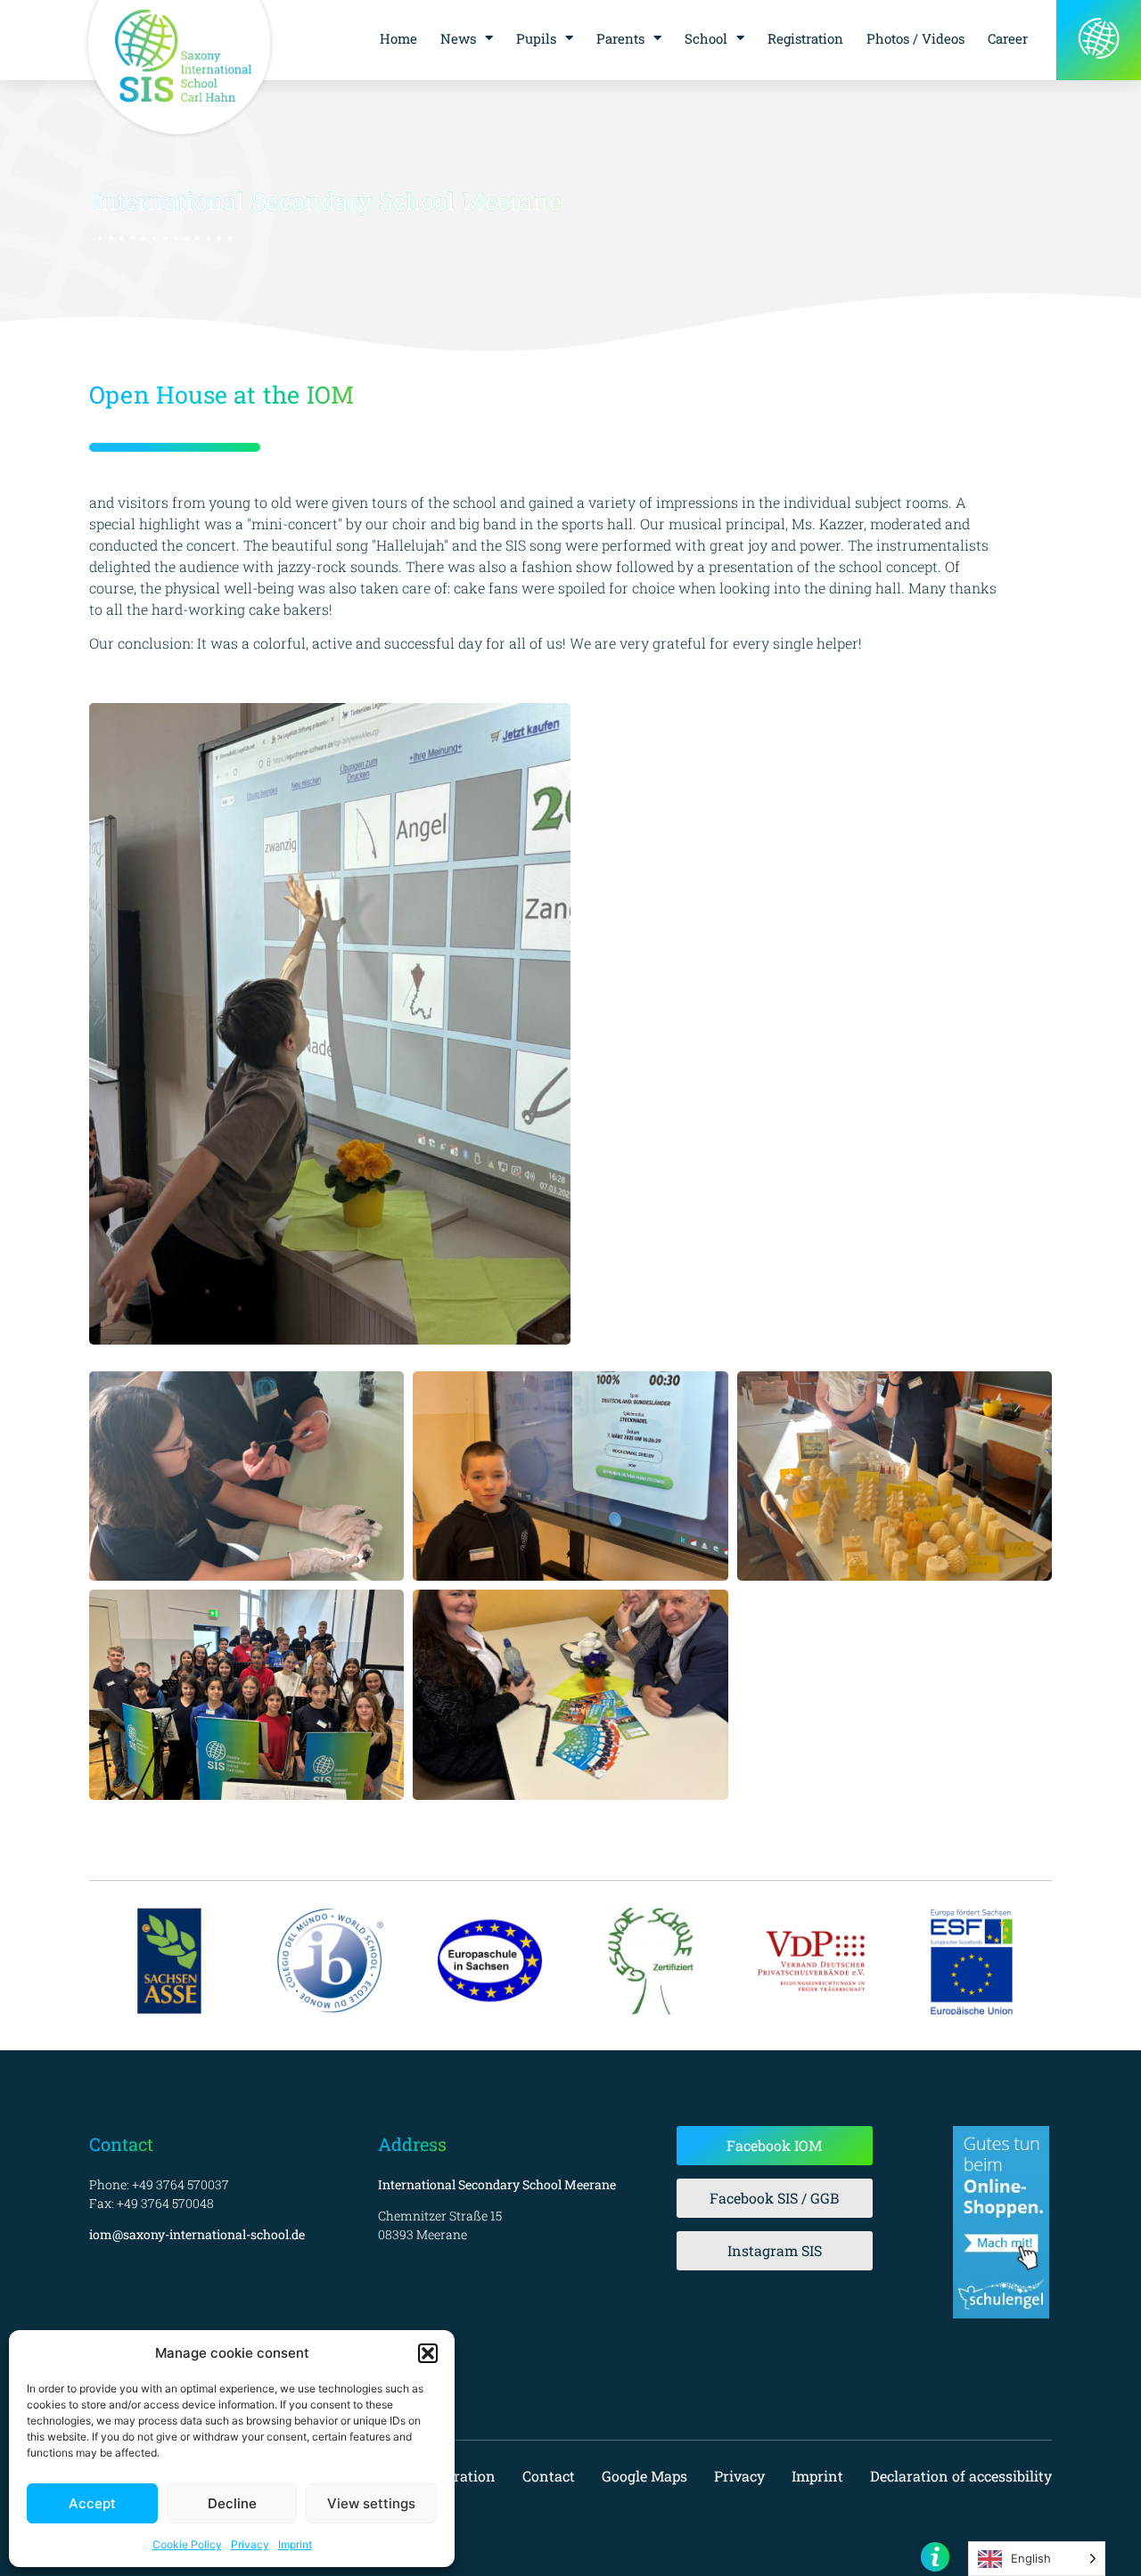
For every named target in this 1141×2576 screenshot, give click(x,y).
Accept (92, 2503)
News (458, 38)
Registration (805, 38)
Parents (620, 38)
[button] (428, 2353)
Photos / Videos (915, 38)
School (706, 38)
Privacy (250, 2544)
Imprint (295, 2544)
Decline (232, 2503)
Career (1008, 38)
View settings (371, 2503)
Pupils (536, 38)
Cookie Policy (187, 2544)
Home (398, 38)
